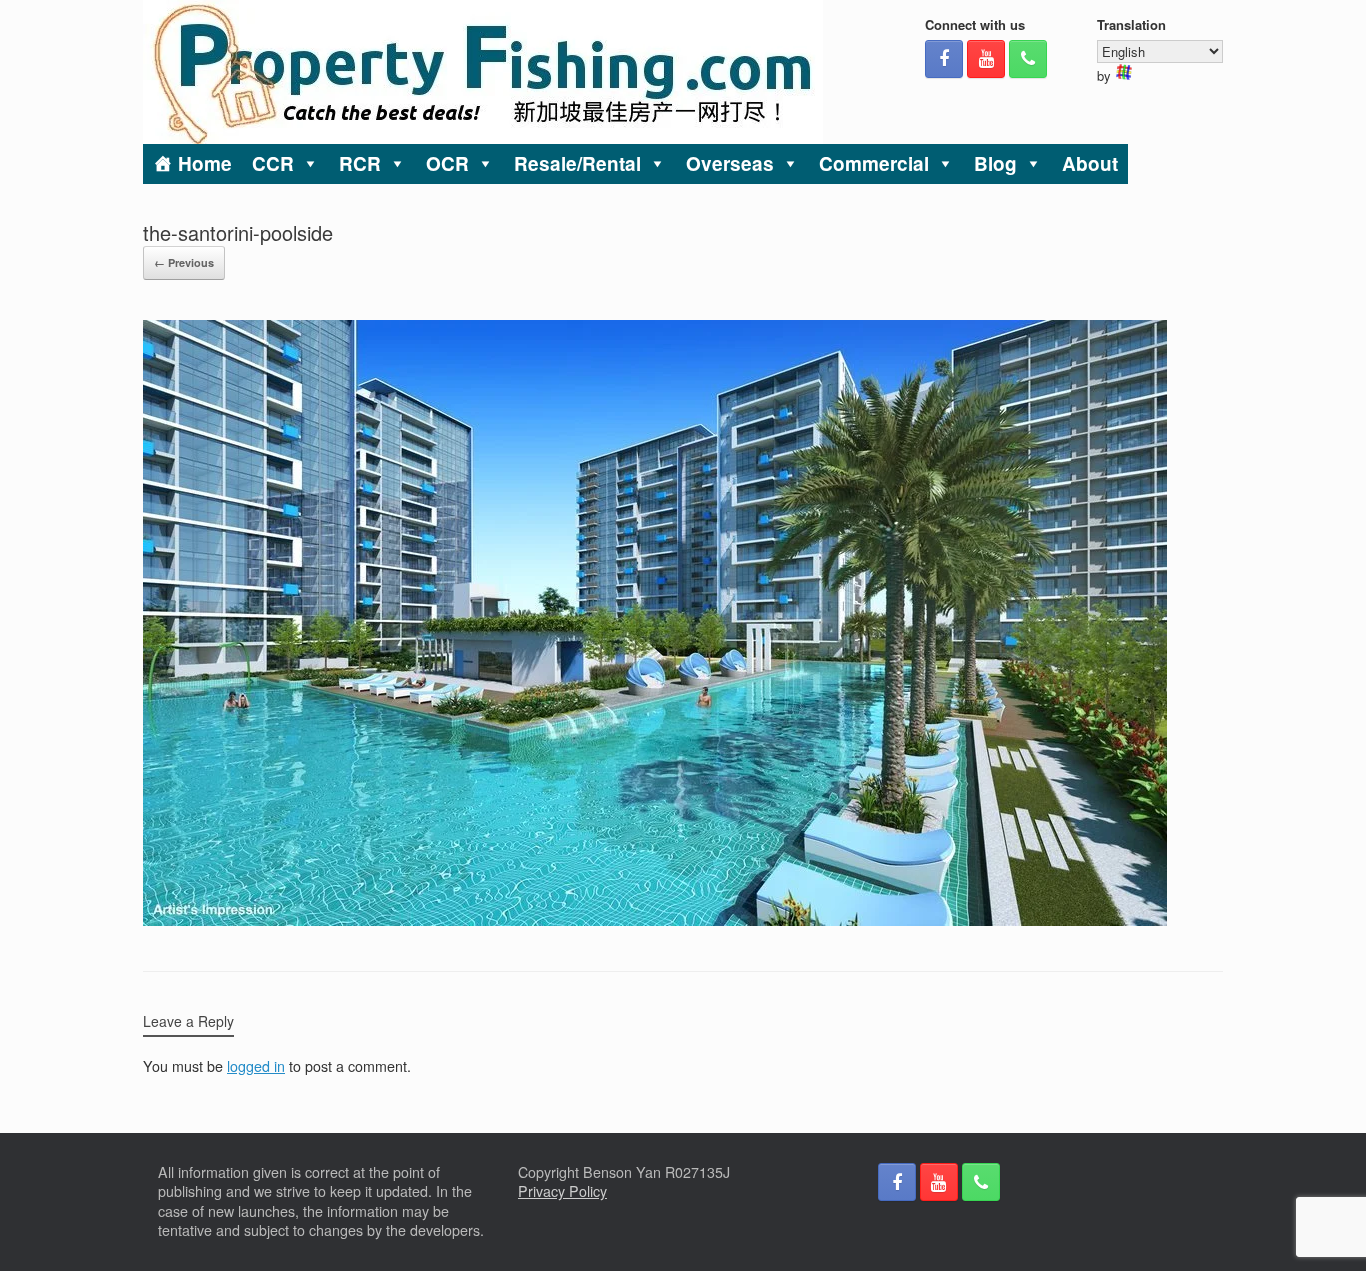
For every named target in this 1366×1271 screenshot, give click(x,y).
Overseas (730, 163)
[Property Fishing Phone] (1028, 59)
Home (205, 163)
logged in (256, 1066)
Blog (995, 163)
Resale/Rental (577, 163)
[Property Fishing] (483, 72)
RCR (360, 163)
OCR (447, 163)
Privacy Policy (562, 1191)
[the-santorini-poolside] (655, 920)
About (1090, 163)
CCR (273, 163)
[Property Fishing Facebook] (944, 59)
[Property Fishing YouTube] (986, 59)
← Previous (184, 262)
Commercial (874, 163)
